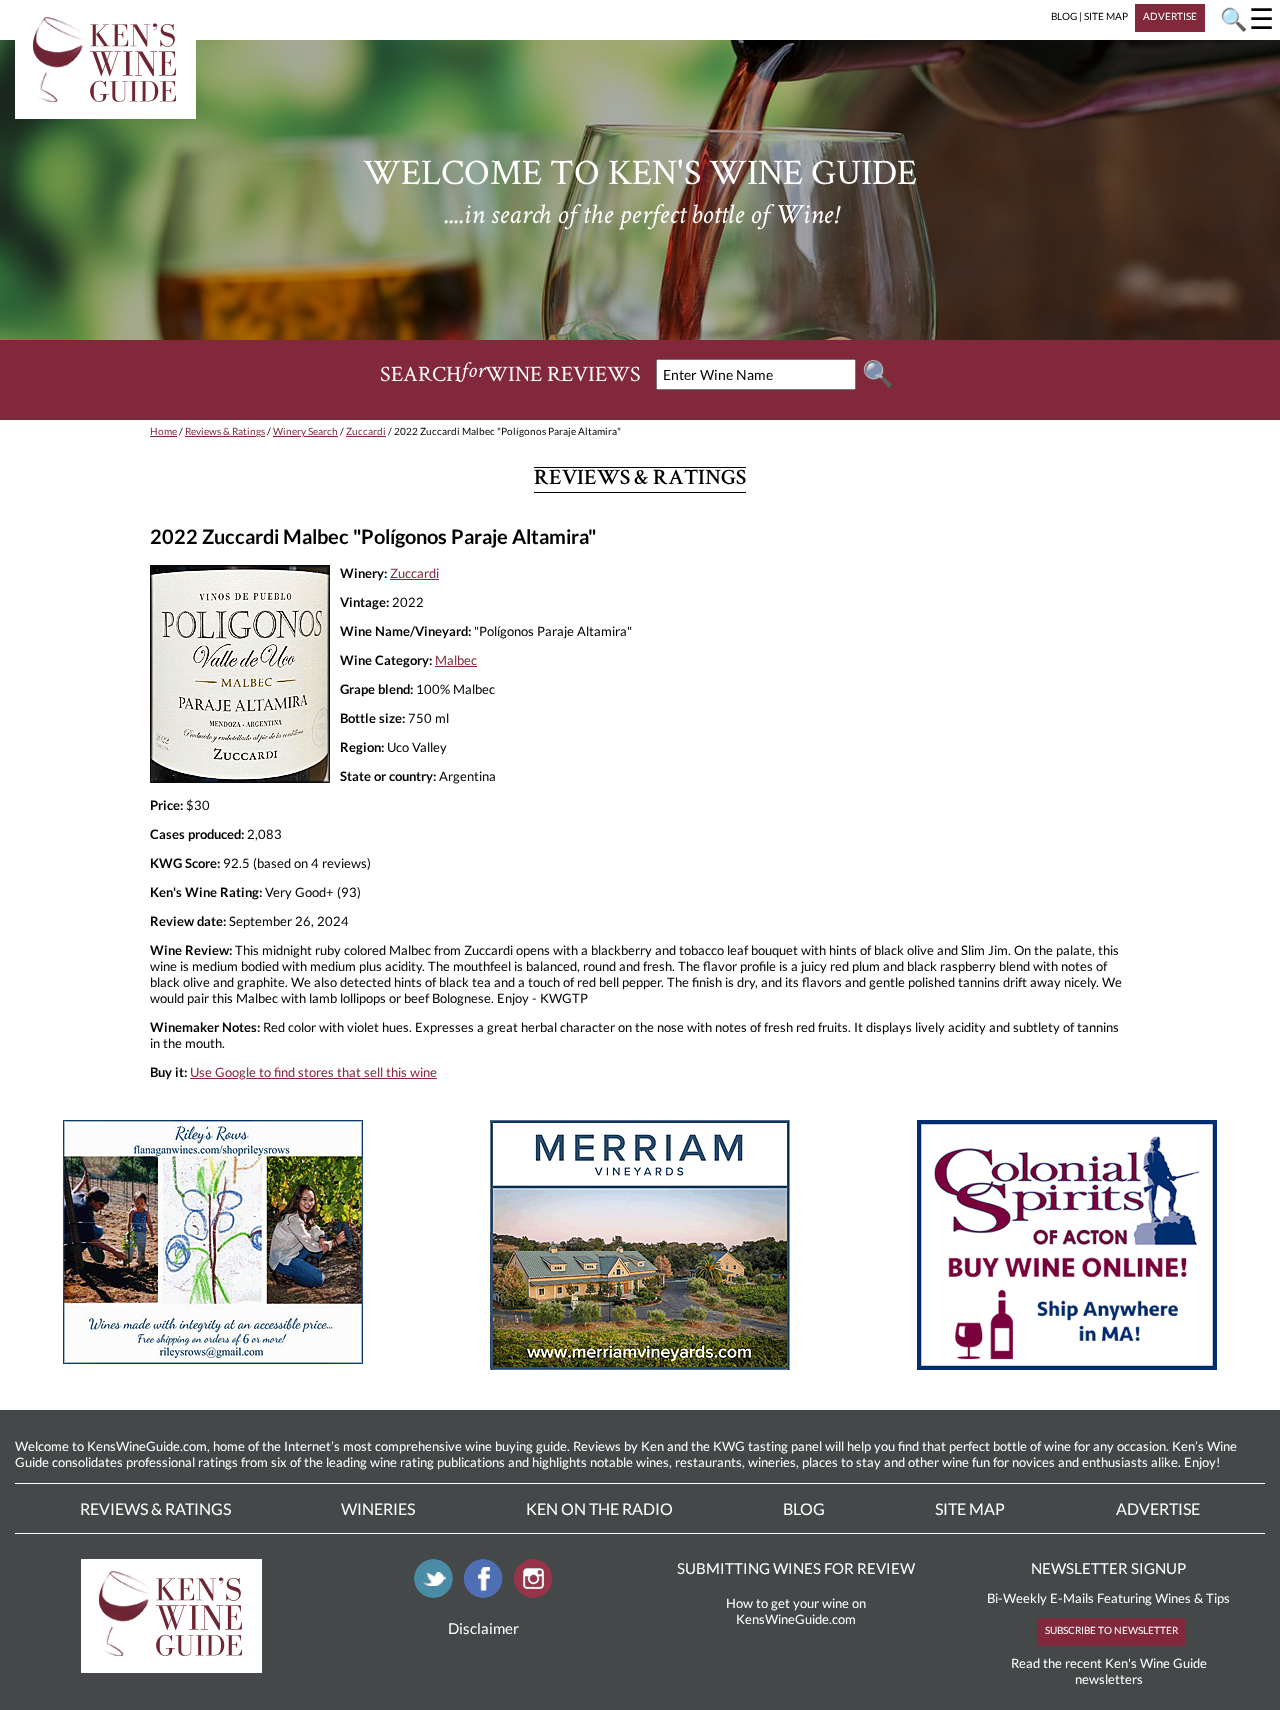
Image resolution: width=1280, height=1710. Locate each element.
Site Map (970, 1508)
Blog (804, 1508)
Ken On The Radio (599, 1508)
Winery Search (305, 431)
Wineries (378, 1508)
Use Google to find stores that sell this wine (313, 1072)
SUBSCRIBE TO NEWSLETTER (1111, 1630)
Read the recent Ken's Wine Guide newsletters (1109, 1671)
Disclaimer (483, 1628)
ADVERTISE (1170, 16)
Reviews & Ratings (225, 431)
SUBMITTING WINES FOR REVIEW (796, 1568)
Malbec (456, 660)
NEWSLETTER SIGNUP (1108, 1568)
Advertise (1158, 1508)
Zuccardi (366, 431)
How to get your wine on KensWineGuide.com (796, 1611)
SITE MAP (1106, 16)
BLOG (1064, 16)
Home (163, 431)
